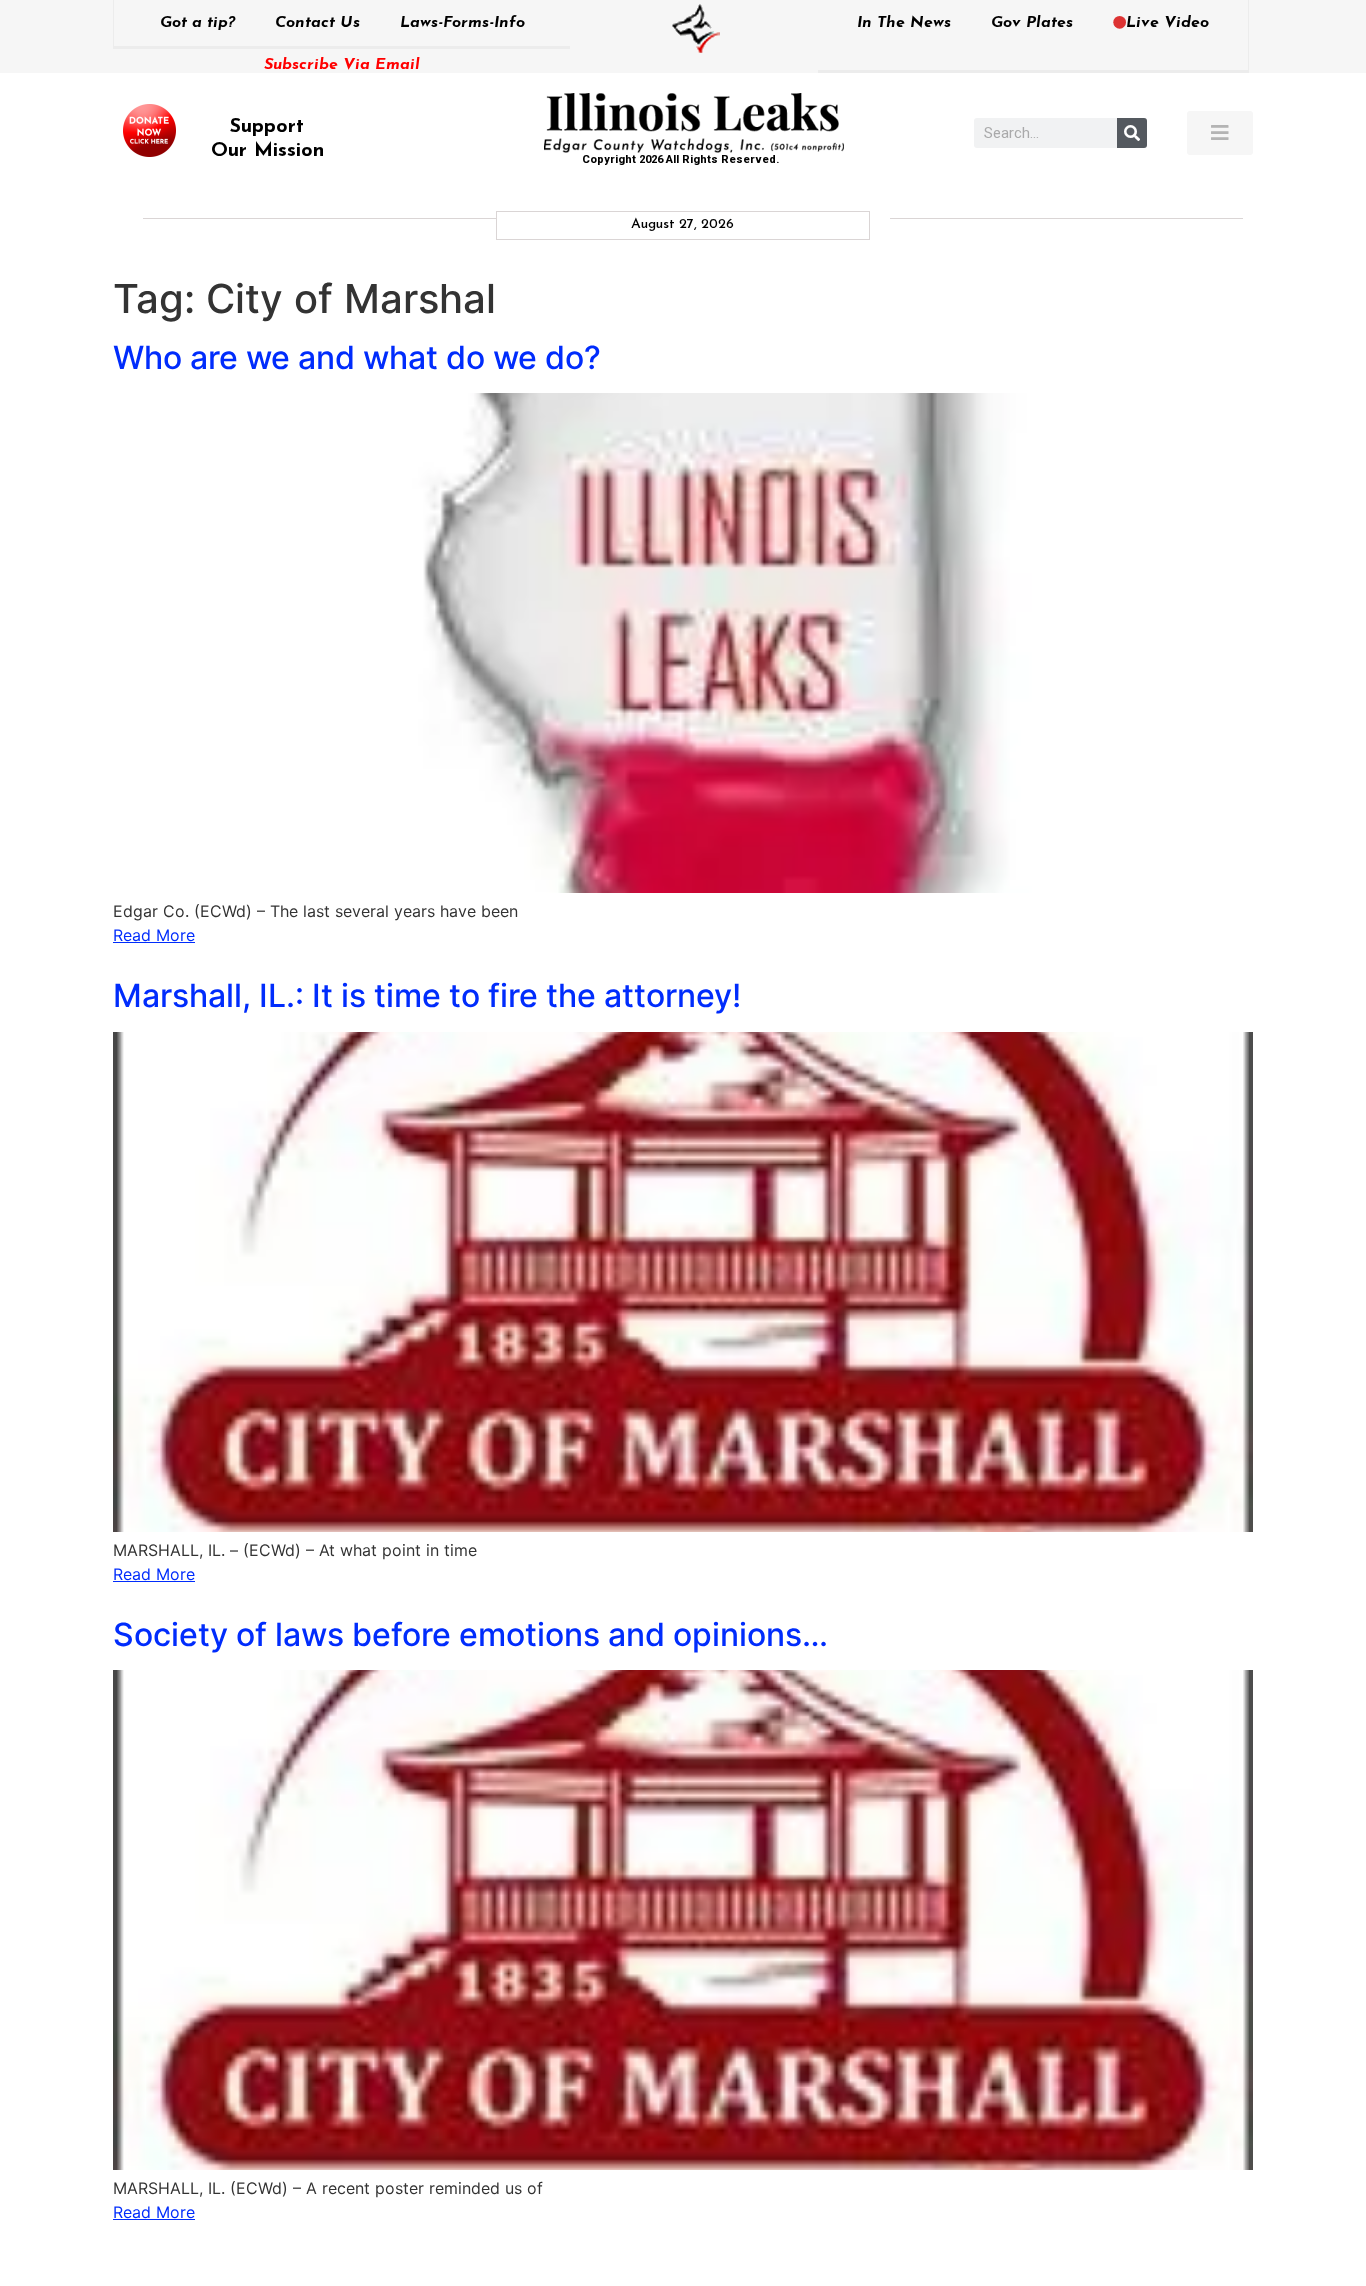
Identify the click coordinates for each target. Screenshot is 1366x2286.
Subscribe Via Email (342, 65)
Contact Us (317, 23)
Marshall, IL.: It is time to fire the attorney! (427, 995)
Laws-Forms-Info (462, 23)
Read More (154, 935)
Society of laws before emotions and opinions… (470, 1634)
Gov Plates (1032, 23)
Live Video (1167, 23)
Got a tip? (197, 23)
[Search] (1132, 133)
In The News (904, 23)
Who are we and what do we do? (357, 357)
